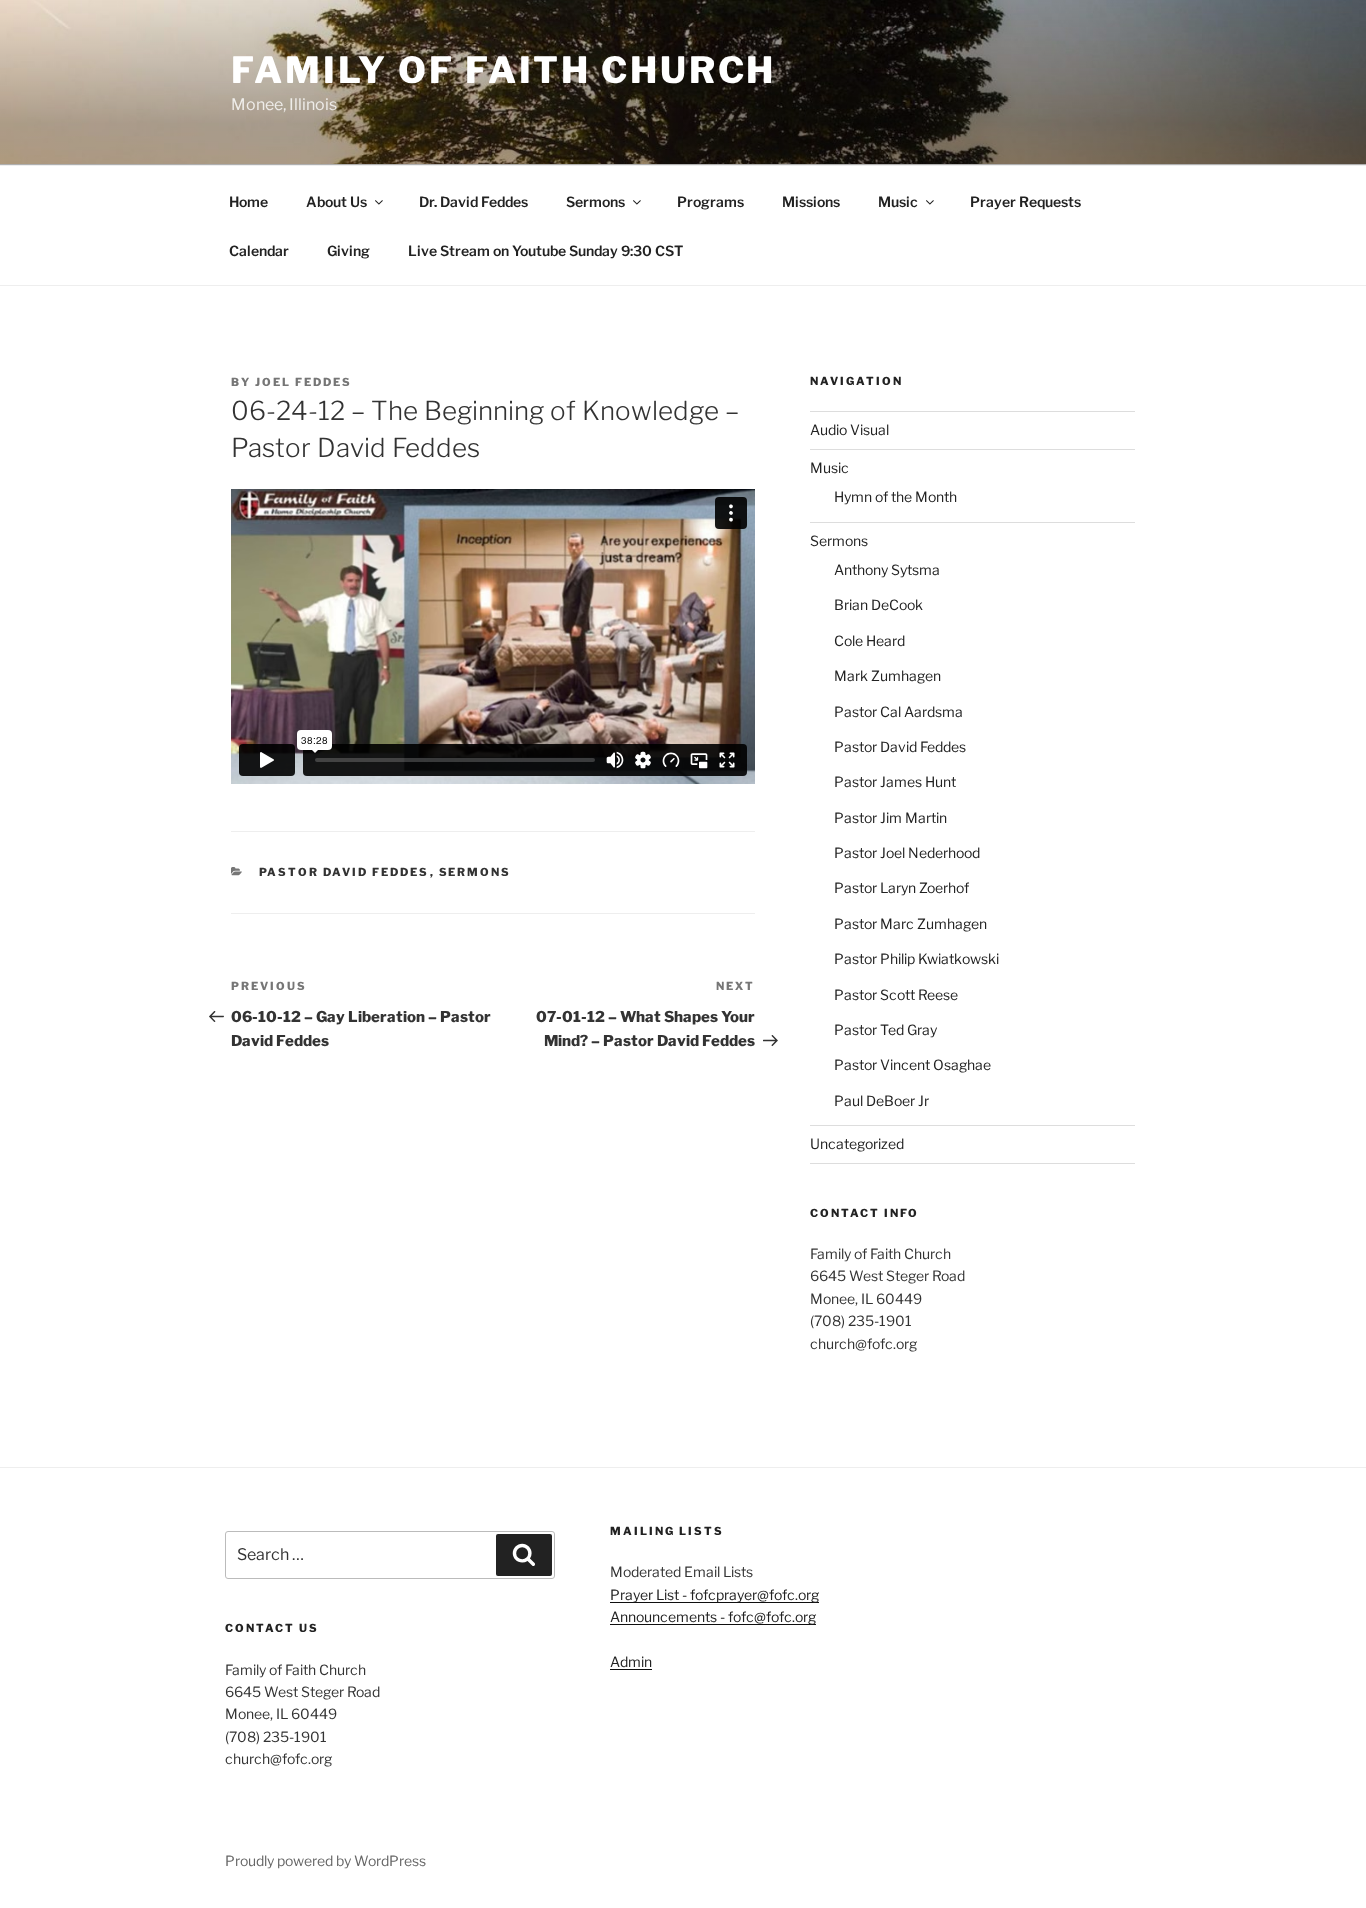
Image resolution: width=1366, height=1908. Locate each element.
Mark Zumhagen (887, 675)
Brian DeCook (878, 604)
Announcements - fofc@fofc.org (713, 1616)
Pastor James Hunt (895, 781)
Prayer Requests (1025, 201)
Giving (348, 250)
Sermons (595, 201)
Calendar (259, 250)
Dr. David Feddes (473, 201)
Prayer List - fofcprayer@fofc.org (714, 1594)
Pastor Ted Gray (885, 1029)
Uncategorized (857, 1143)
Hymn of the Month (895, 496)
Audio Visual (849, 429)
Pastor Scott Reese (896, 994)
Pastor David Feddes (344, 872)
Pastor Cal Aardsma (898, 711)
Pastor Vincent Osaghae (912, 1064)
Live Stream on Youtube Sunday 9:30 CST (545, 250)
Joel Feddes (303, 382)
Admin (631, 1661)
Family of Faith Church (503, 70)
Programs (710, 201)
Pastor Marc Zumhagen (910, 923)
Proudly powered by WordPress (325, 1860)
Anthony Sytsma (887, 569)
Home (248, 201)
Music (898, 201)
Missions (811, 201)
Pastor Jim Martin (890, 817)
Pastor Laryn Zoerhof (901, 887)
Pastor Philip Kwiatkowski (916, 958)
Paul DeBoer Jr (881, 1100)
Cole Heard (869, 640)
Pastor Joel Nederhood (907, 852)
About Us (336, 201)
